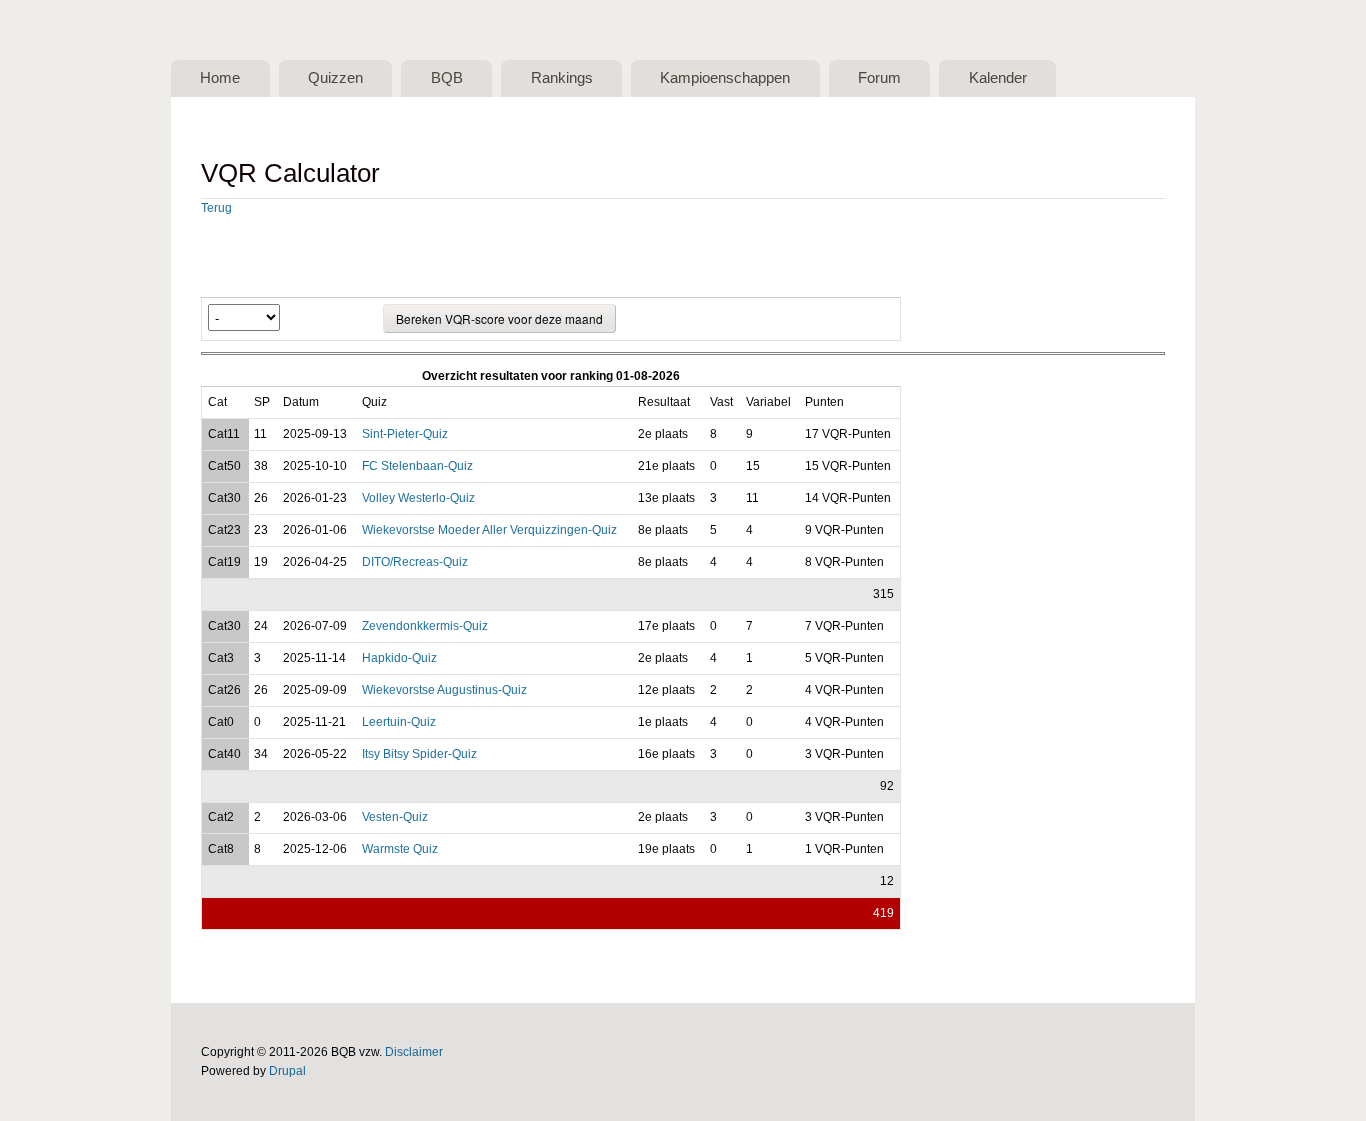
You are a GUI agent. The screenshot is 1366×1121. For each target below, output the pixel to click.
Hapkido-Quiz (399, 658)
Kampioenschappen (725, 78)
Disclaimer (414, 1052)
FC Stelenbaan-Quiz (417, 466)
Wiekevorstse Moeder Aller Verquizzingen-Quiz (489, 530)
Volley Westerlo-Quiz (418, 498)
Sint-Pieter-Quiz (405, 434)
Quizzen (335, 78)
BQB (447, 78)
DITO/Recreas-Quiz (415, 562)
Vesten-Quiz (395, 817)
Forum (879, 78)
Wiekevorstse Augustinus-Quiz (444, 690)
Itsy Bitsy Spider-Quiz (419, 754)
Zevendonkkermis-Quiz (425, 626)
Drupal (287, 1071)
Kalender (998, 78)
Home (220, 78)
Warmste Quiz (400, 849)
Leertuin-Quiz (399, 722)
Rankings (562, 78)
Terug (216, 208)
